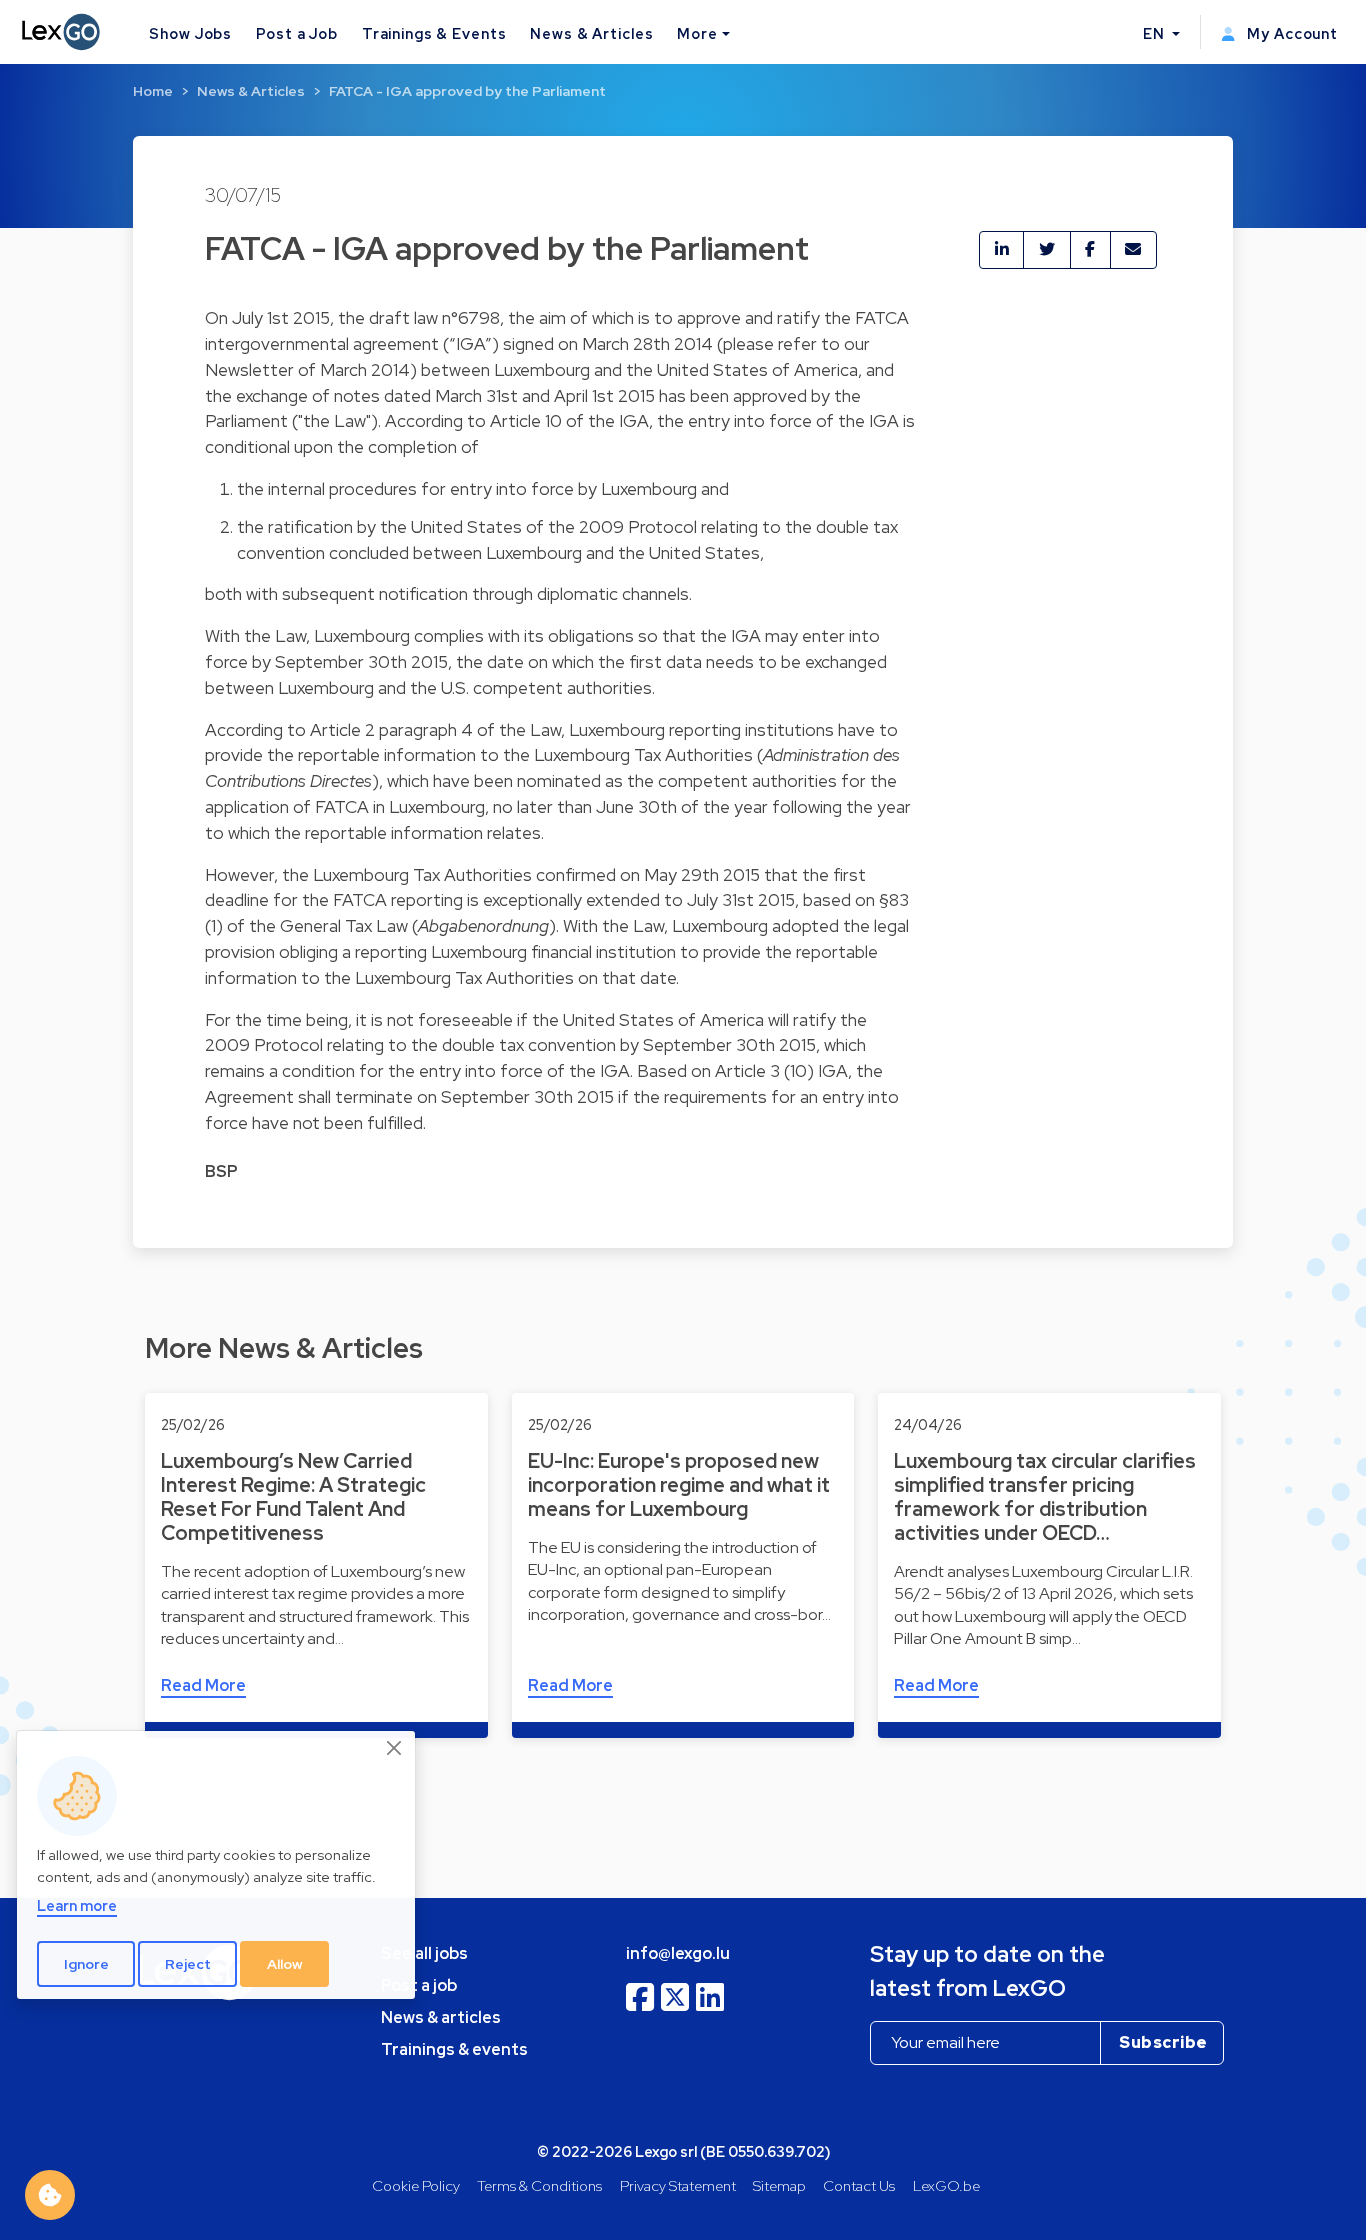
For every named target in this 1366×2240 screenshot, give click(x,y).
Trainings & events (454, 2049)
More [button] (697, 33)
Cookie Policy (416, 2185)
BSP (221, 1171)
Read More (203, 1685)
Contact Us (859, 2185)
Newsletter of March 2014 (307, 369)
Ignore (86, 1964)
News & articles (441, 2017)
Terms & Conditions (539, 2185)
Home (153, 91)
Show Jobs (190, 33)
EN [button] (1156, 33)
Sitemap (779, 2185)
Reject (188, 1964)
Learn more (77, 1905)
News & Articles (591, 33)
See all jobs (424, 1953)
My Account (1290, 33)
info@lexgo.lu (678, 1953)
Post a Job (297, 33)
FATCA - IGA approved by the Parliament (467, 91)
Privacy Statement (678, 2185)
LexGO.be (946, 2185)
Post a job (419, 1985)
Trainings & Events (434, 33)
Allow (285, 1964)
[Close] (395, 1748)
